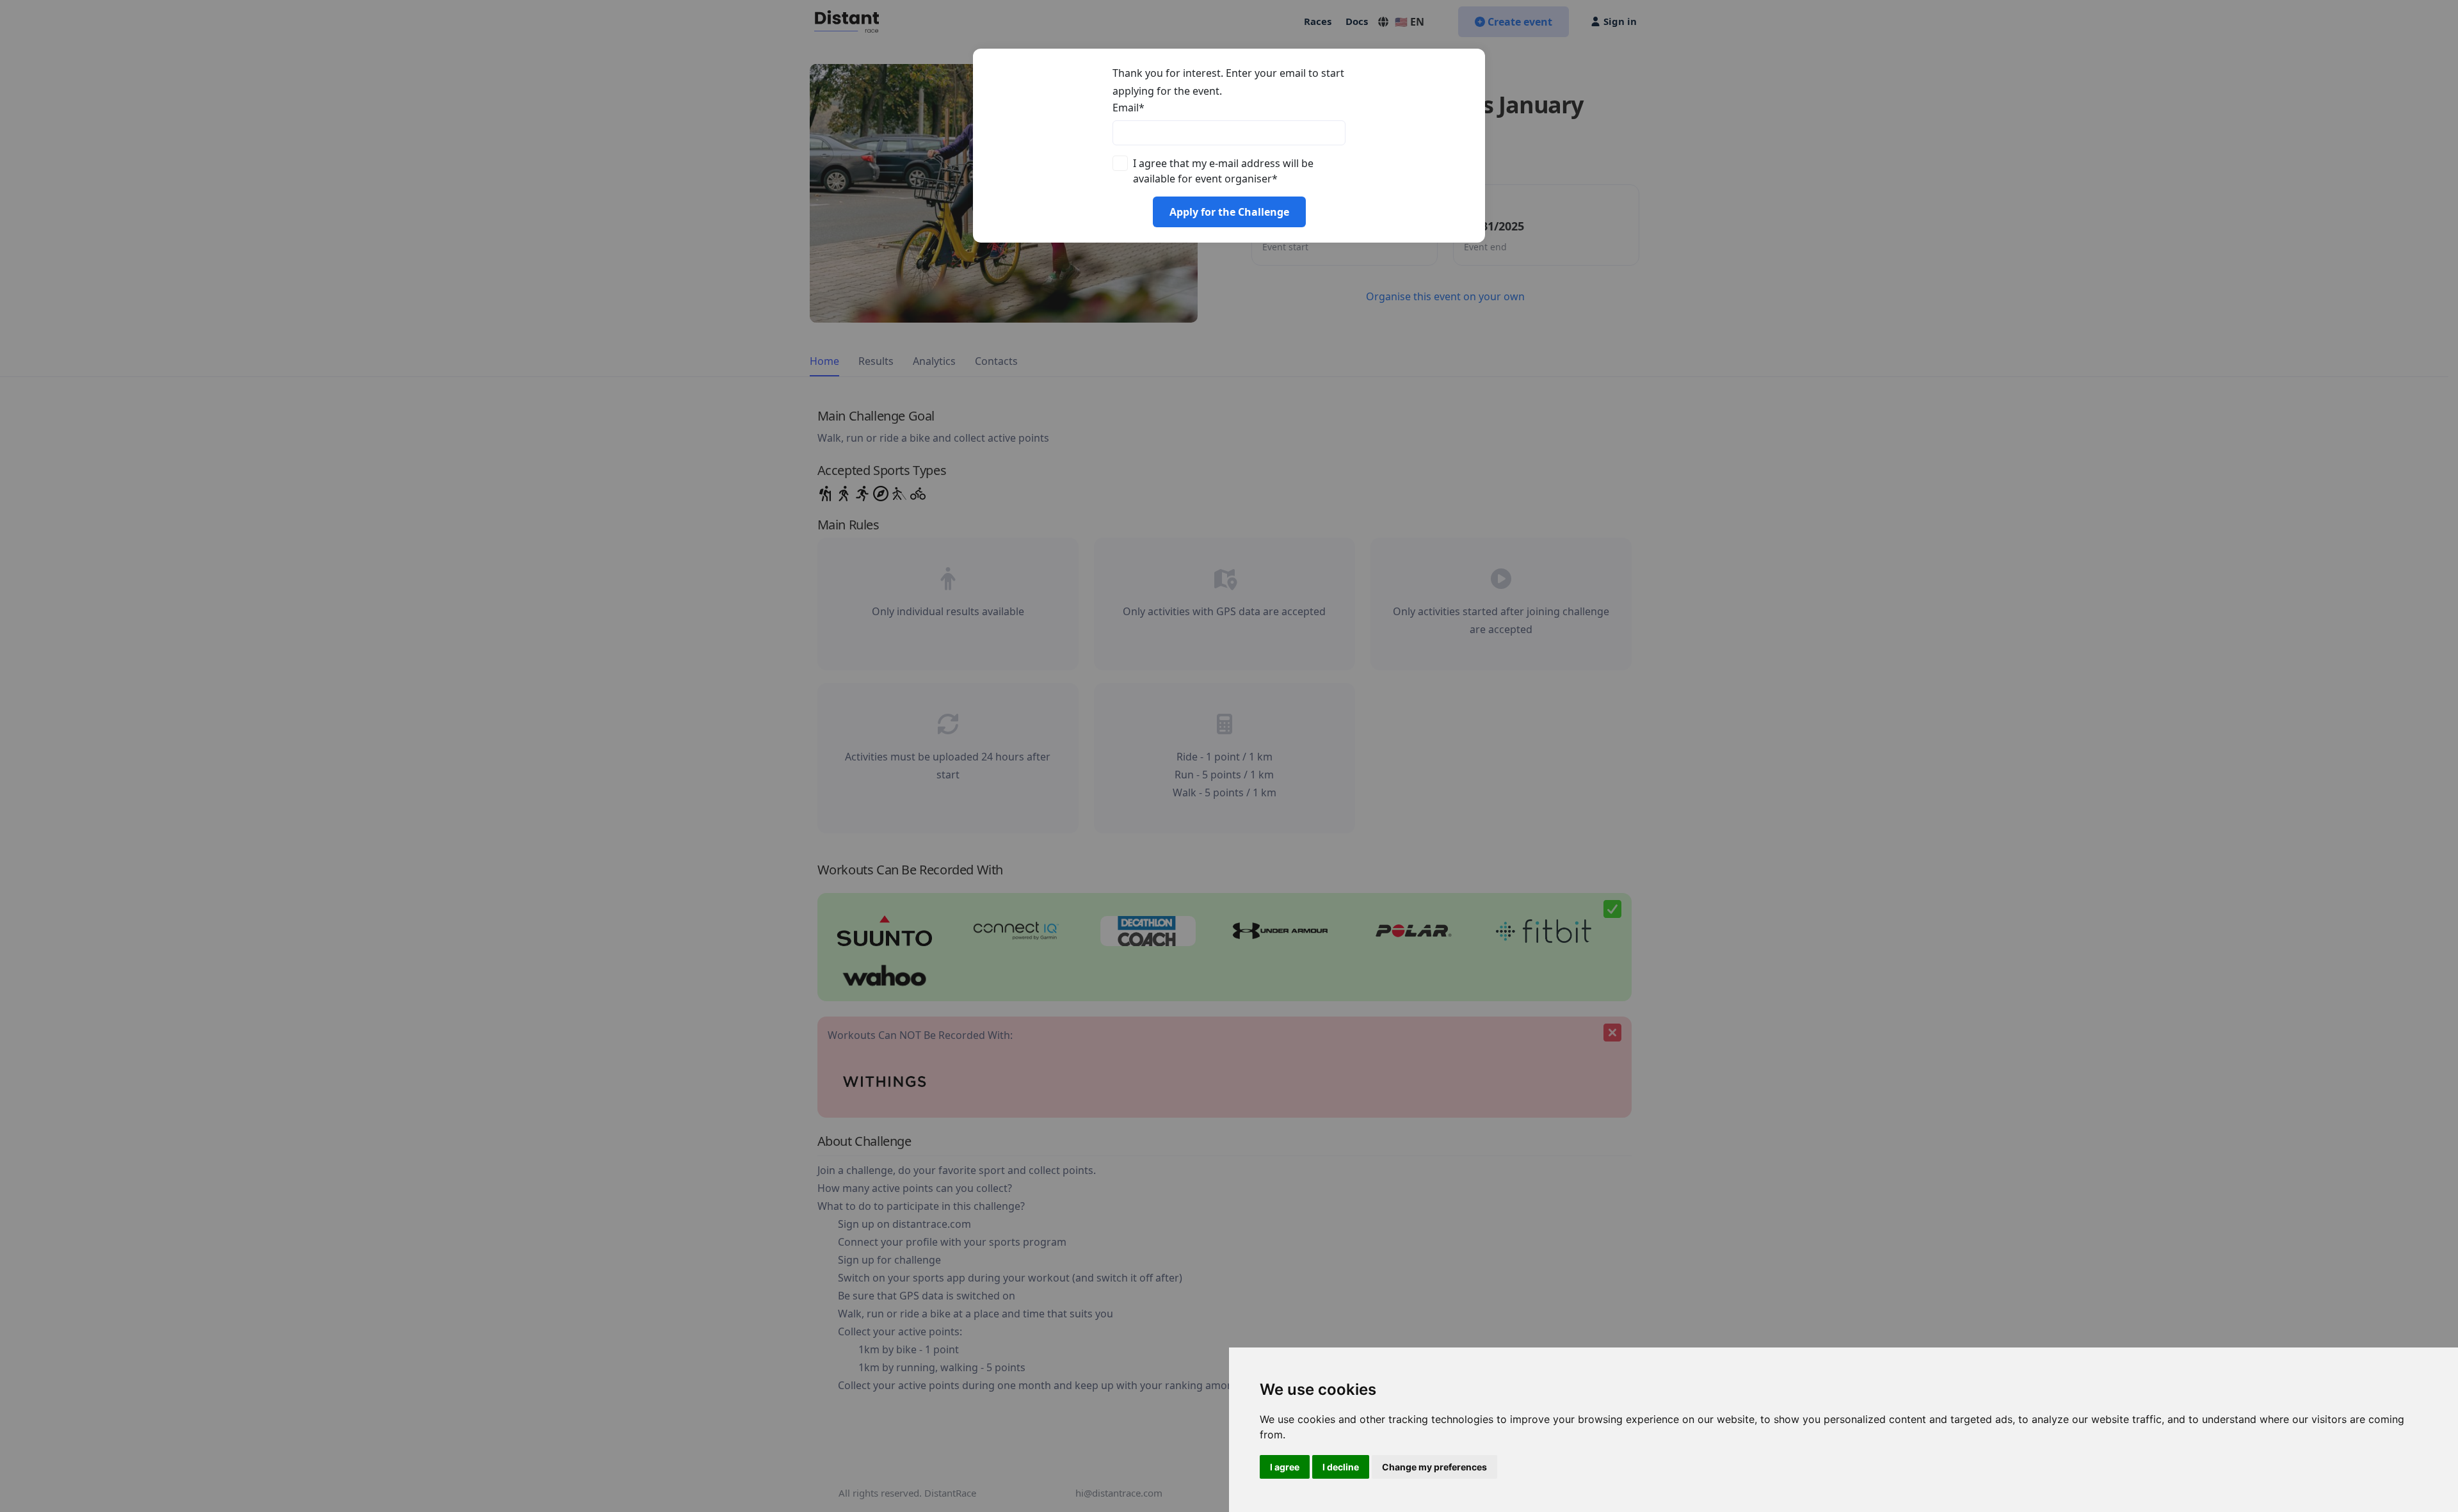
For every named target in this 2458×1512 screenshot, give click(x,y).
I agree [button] (1285, 1467)
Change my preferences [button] (1434, 1467)
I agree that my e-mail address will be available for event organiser (1223, 171)
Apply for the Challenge (1229, 212)
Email (1129, 108)
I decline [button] (1341, 1467)
